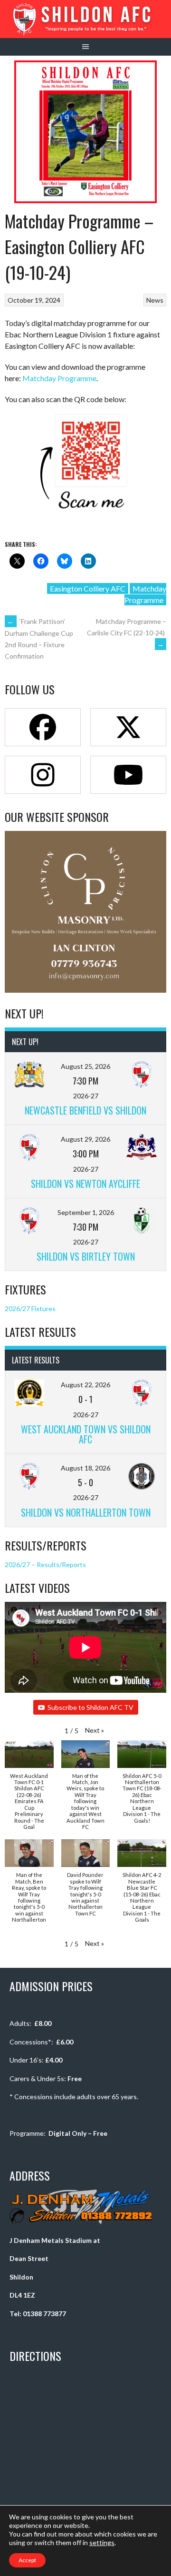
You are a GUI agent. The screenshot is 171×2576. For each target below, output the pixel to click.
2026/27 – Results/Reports (45, 1564)
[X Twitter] (128, 727)
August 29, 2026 (85, 1139)
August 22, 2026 (85, 1385)
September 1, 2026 (86, 1212)
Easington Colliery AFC (88, 588)
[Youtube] (128, 775)
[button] (95, 1730)
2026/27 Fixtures (30, 1308)
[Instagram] (43, 775)
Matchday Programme (59, 378)
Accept (27, 2560)
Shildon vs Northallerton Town (86, 1512)
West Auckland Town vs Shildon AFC (86, 1434)
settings (102, 2542)
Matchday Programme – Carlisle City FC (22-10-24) (127, 633)
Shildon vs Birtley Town (86, 1256)
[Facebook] (43, 727)
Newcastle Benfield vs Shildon (85, 1110)
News (155, 300)
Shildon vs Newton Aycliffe (85, 1184)
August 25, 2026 (85, 1066)
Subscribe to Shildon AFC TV (90, 1707)
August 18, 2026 (85, 1468)
